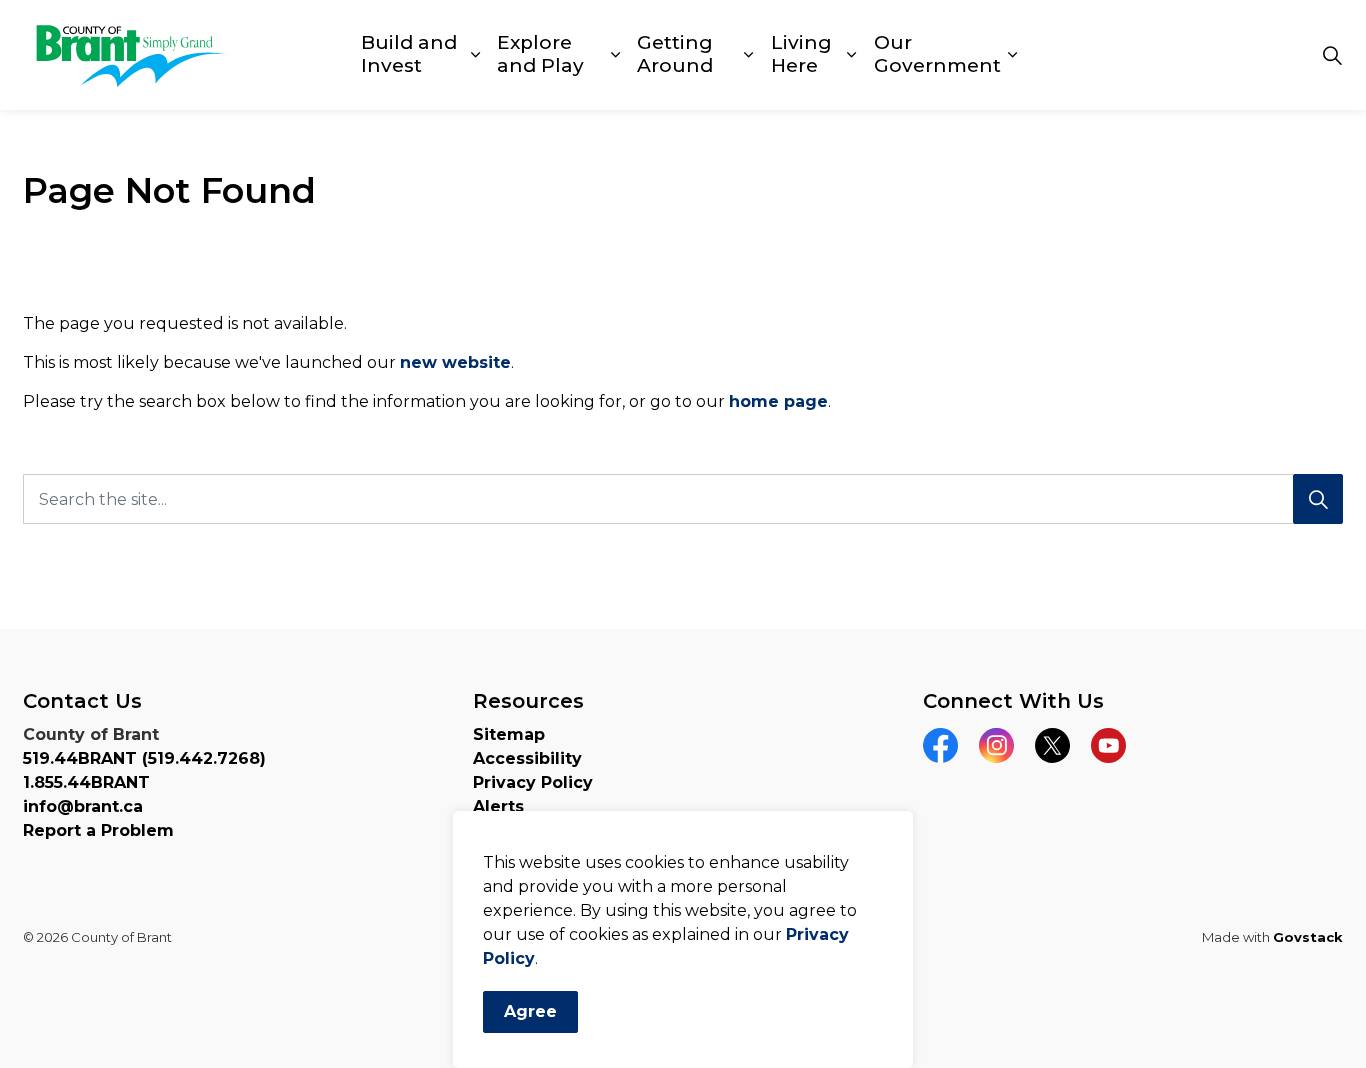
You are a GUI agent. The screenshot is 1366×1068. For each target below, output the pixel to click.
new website (455, 362)
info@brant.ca (83, 806)
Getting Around (675, 54)
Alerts (498, 806)
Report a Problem (98, 830)
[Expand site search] (1332, 55)
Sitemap (509, 734)
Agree (530, 1011)
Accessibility (527, 758)
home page (778, 401)
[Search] (1318, 499)
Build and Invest (409, 54)
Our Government (937, 54)
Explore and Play (540, 54)
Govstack (1308, 937)
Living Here (801, 54)
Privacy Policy (533, 782)
